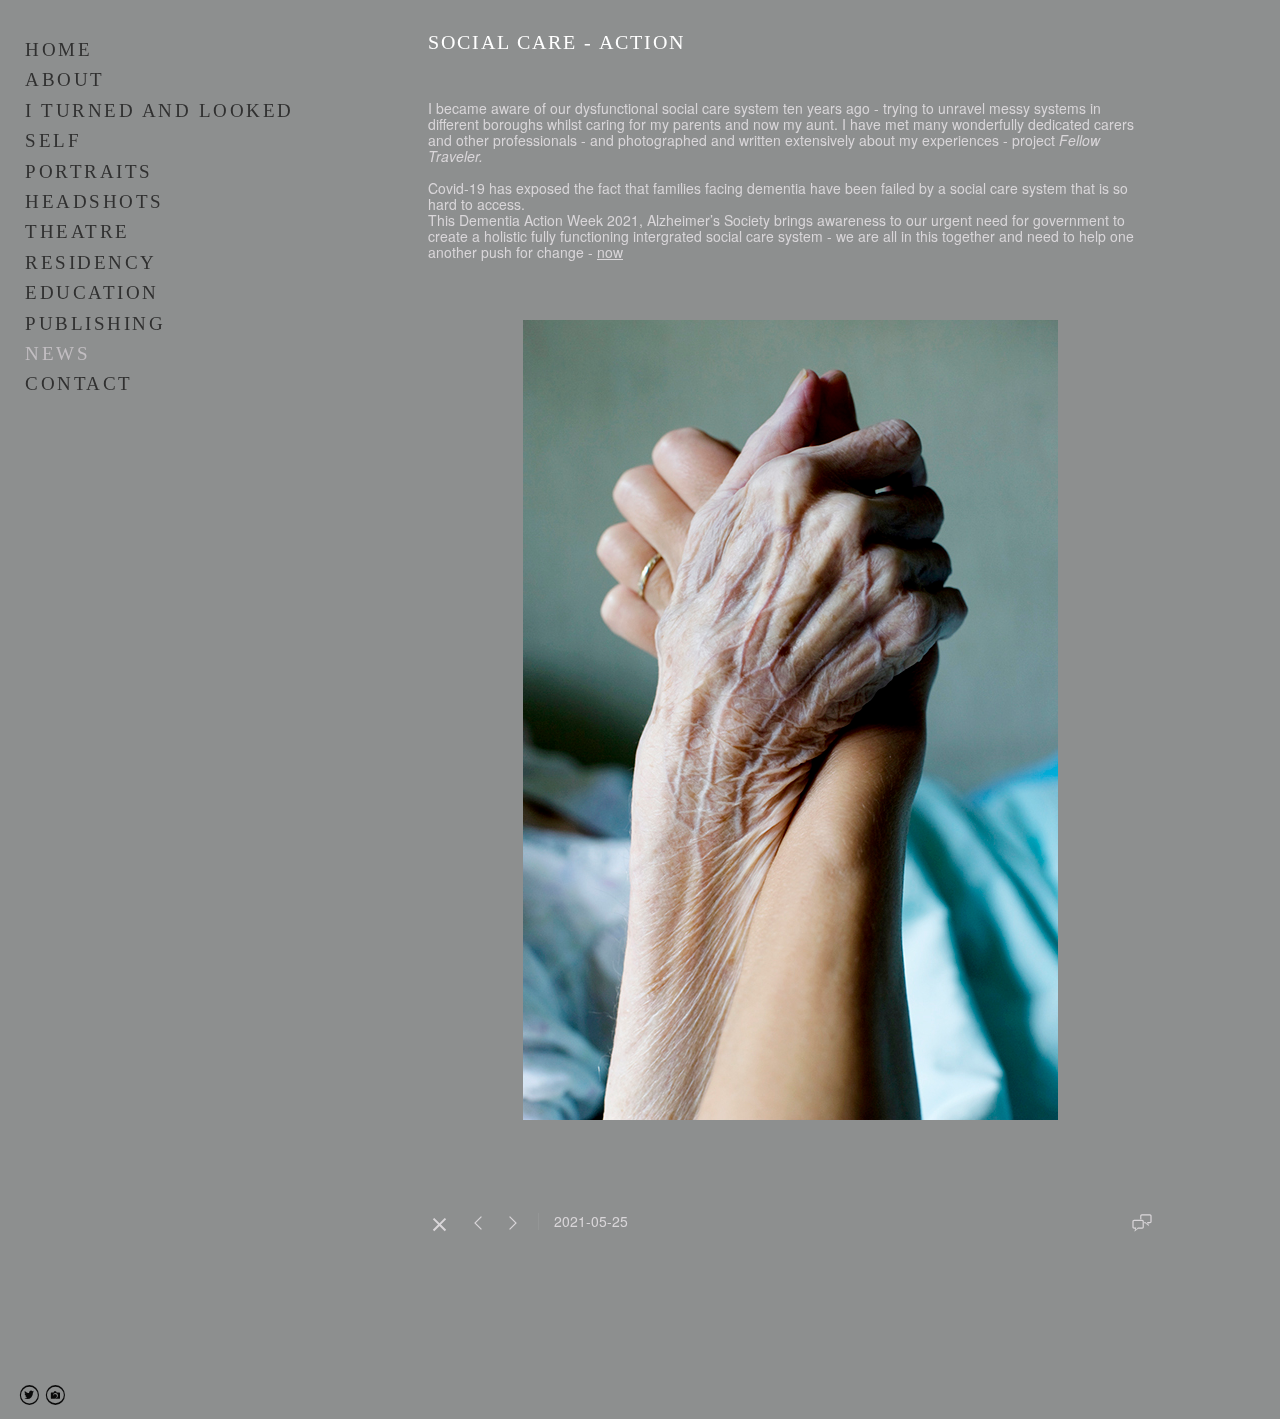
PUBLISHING (95, 323)
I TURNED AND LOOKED (159, 110)
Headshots (94, 201)
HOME (58, 49)
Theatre (77, 231)
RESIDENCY (91, 262)
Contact (79, 383)
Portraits (89, 171)
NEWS (57, 353)
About (65, 79)
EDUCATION (92, 292)
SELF (53, 140)
